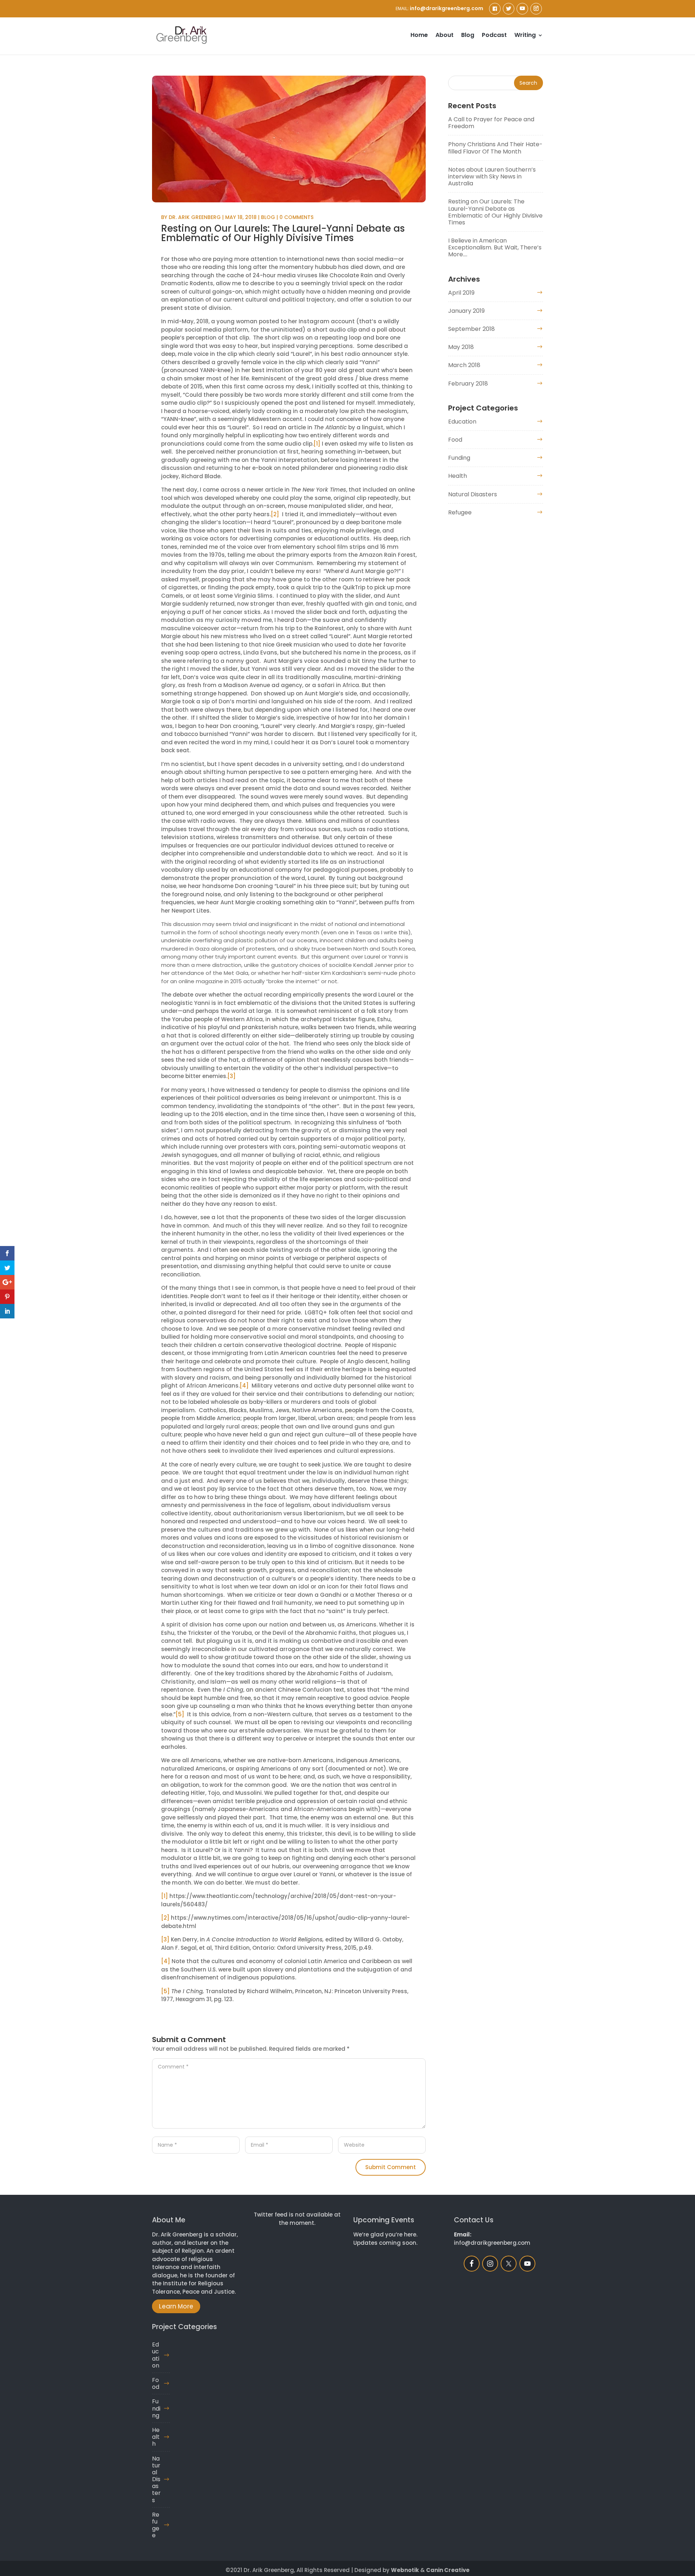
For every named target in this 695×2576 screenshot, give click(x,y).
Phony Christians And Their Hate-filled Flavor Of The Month (495, 148)
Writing (525, 36)
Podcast (494, 36)
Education (462, 422)
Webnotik (405, 2570)
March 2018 (464, 365)
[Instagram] (536, 9)
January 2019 (466, 311)
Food (455, 440)
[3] (231, 1076)
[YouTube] (522, 9)
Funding (459, 458)
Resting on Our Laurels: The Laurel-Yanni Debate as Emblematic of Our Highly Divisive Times (495, 212)
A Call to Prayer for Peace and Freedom (491, 123)
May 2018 (461, 347)
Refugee (460, 512)
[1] (317, 444)
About (445, 36)
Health (458, 476)
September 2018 (471, 329)
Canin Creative (448, 2570)
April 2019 (461, 293)
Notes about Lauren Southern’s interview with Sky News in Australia (492, 176)
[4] (244, 1386)
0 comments (296, 217)
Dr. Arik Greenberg (195, 217)
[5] (180, 1714)
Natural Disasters (473, 494)
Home (419, 36)
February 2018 (468, 384)
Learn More (176, 2306)
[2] (275, 514)
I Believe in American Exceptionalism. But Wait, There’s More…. (495, 247)
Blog (468, 36)
